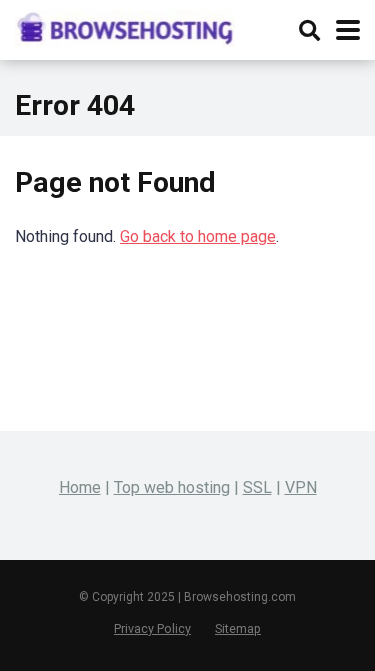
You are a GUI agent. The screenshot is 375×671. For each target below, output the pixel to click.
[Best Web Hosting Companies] (125, 26)
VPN (301, 487)
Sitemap (238, 628)
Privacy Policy (152, 628)
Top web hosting (172, 487)
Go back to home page (198, 236)
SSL (257, 487)
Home (80, 487)
